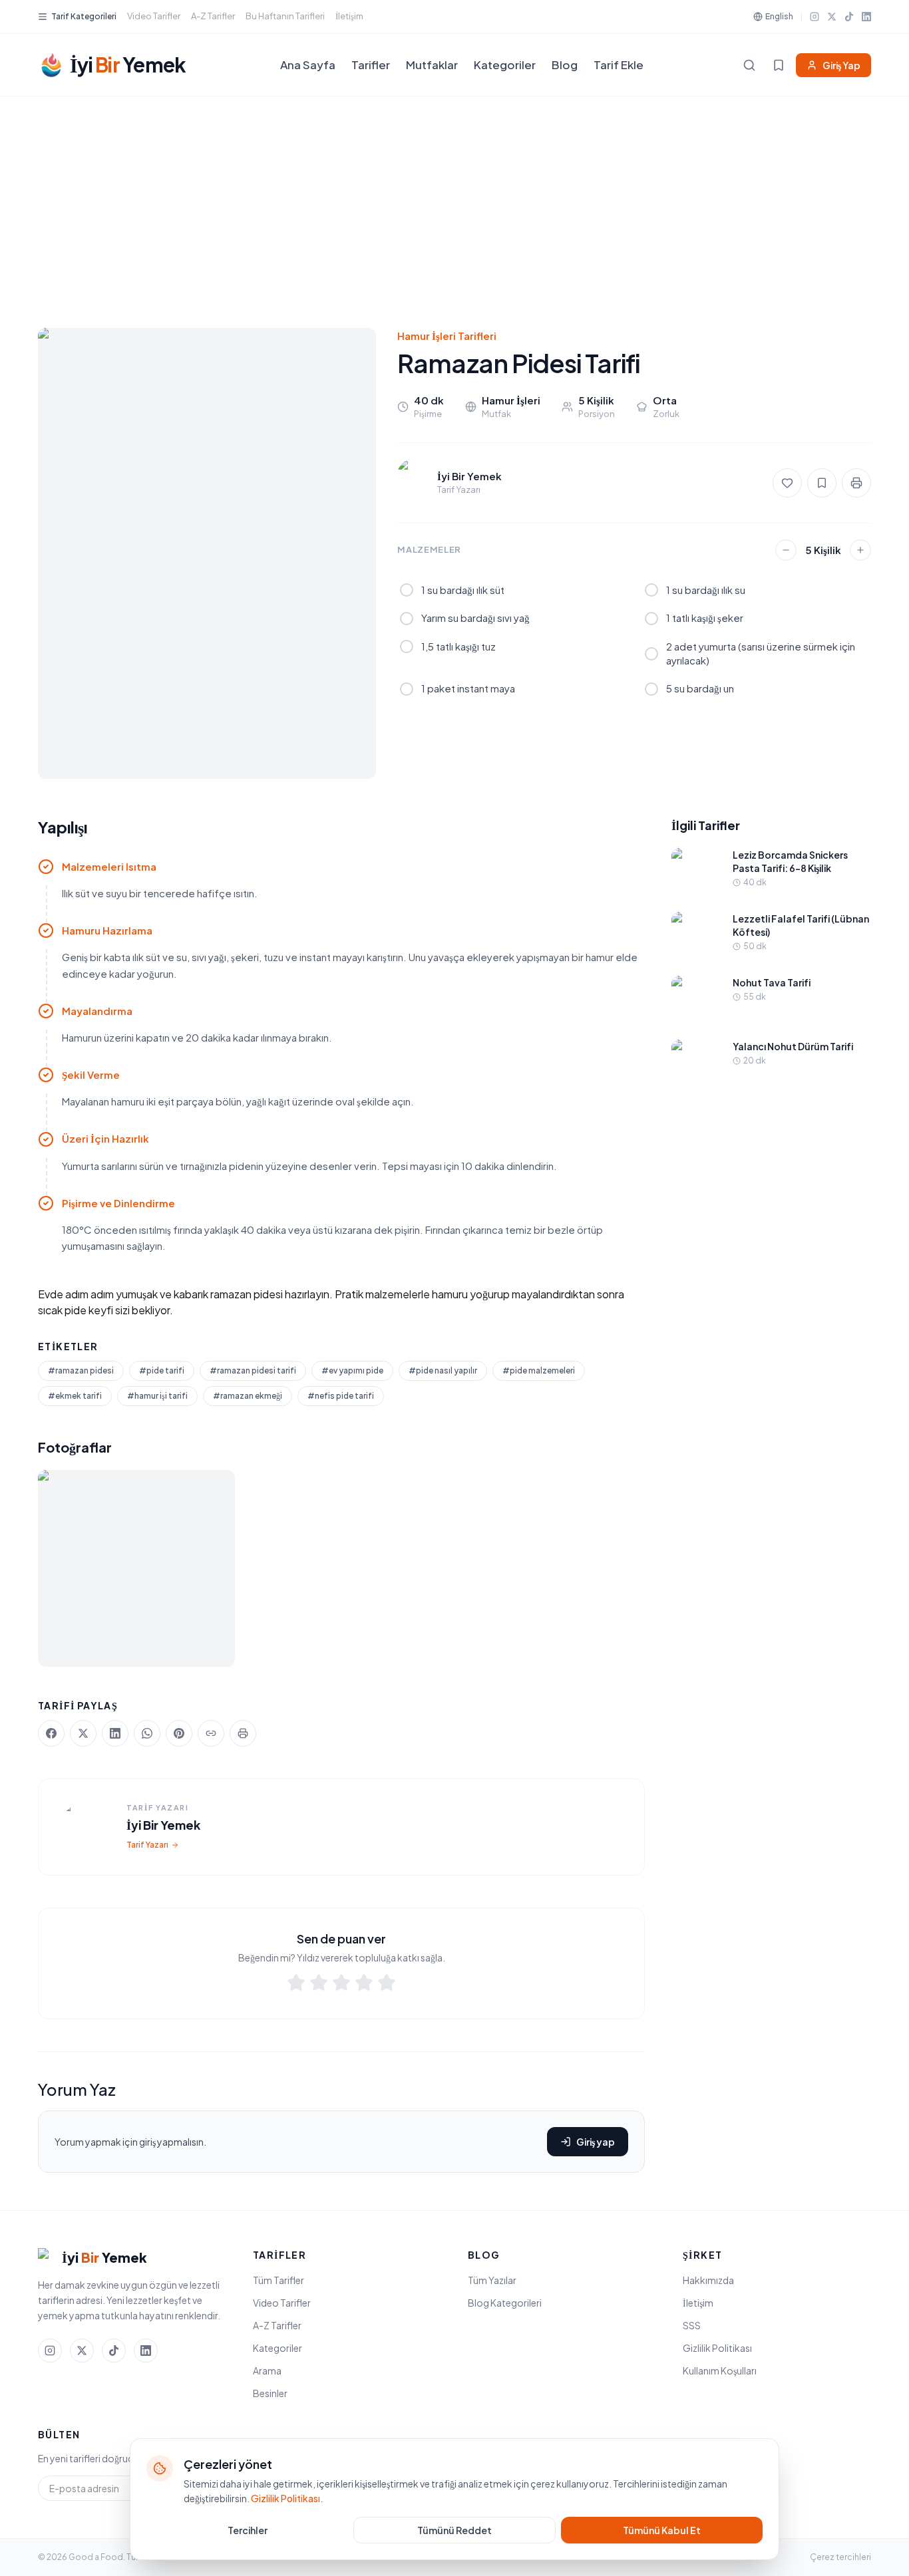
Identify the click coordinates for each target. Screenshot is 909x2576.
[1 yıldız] (296, 1985)
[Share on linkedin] (115, 1733)
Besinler (270, 2393)
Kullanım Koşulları (720, 2370)
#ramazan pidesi (81, 1370)
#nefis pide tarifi (341, 1396)
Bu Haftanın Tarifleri (285, 16)
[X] (832, 17)
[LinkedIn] (866, 17)
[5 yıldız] (387, 1985)
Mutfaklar (432, 65)
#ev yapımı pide (352, 1370)
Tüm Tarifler (278, 2280)
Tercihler (248, 2530)
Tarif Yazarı (147, 1845)
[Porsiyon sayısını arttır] (860, 550)
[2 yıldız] (319, 1985)
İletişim (349, 16)
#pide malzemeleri (539, 1370)
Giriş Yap (841, 65)
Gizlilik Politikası (717, 2348)
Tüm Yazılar (492, 2280)
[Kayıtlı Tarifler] (779, 65)
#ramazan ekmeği (248, 1396)
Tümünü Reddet (454, 2530)
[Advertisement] (454, 196)
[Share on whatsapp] (147, 1733)
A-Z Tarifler (213, 16)
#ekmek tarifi (75, 1396)
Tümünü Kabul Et (662, 2530)
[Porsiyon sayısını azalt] (786, 550)
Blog (565, 65)
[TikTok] (849, 17)
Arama (267, 2370)
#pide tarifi (162, 1370)
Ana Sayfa (308, 65)
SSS (692, 2325)
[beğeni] (787, 483)
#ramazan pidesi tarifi (253, 1370)
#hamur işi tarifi (157, 1396)
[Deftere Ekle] (822, 483)
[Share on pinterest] (179, 1733)
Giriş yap (596, 2142)
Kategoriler (505, 65)
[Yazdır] (856, 483)
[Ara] (749, 65)
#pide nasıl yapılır (443, 1370)
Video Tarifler (154, 16)
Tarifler (371, 65)
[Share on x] (83, 1733)
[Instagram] (815, 17)
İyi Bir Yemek (163, 1825)
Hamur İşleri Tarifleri (447, 336)
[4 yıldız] (364, 1985)
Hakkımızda (708, 2280)
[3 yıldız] (341, 1985)
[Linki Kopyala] (211, 1733)
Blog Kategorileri (505, 2303)
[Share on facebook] (51, 1733)
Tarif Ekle (619, 65)
